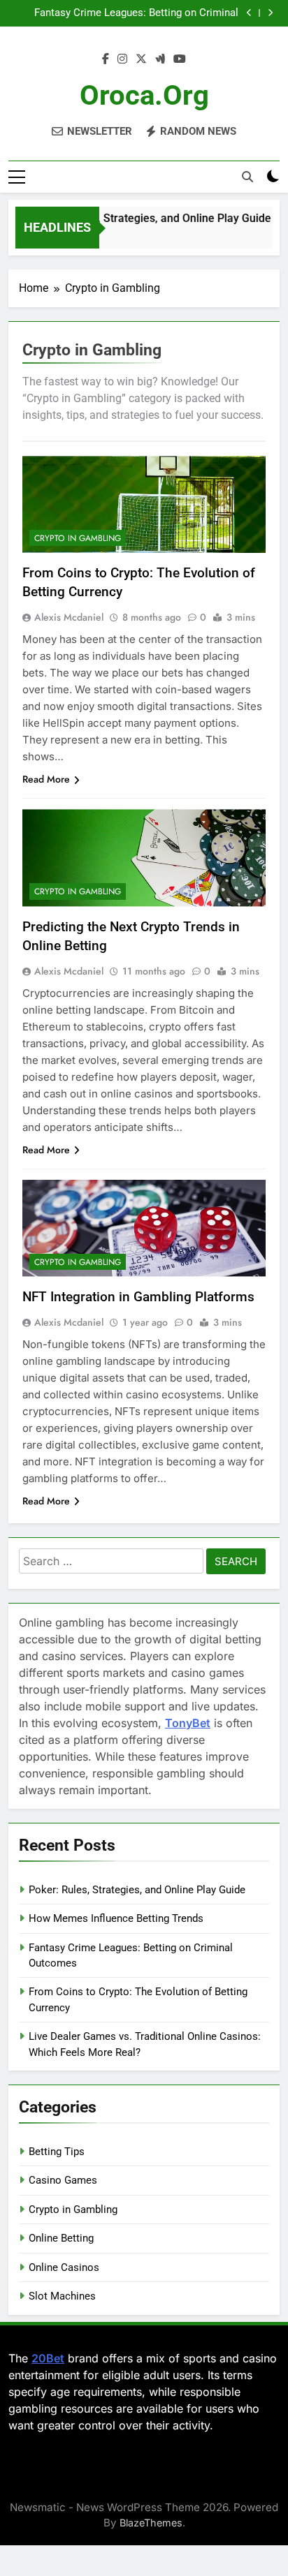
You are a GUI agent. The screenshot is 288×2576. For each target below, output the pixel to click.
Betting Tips (57, 2152)
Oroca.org (144, 95)
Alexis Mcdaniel (69, 617)
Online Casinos (64, 2267)
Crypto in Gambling (78, 538)
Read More (46, 779)
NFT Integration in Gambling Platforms (138, 1297)
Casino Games (63, 2180)
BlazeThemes (151, 2523)
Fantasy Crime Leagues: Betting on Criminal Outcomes (136, 13)
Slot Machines (62, 2296)
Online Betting (61, 2238)
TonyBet (188, 1723)
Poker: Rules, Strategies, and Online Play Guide (146, 218)
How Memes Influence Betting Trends (116, 1918)
